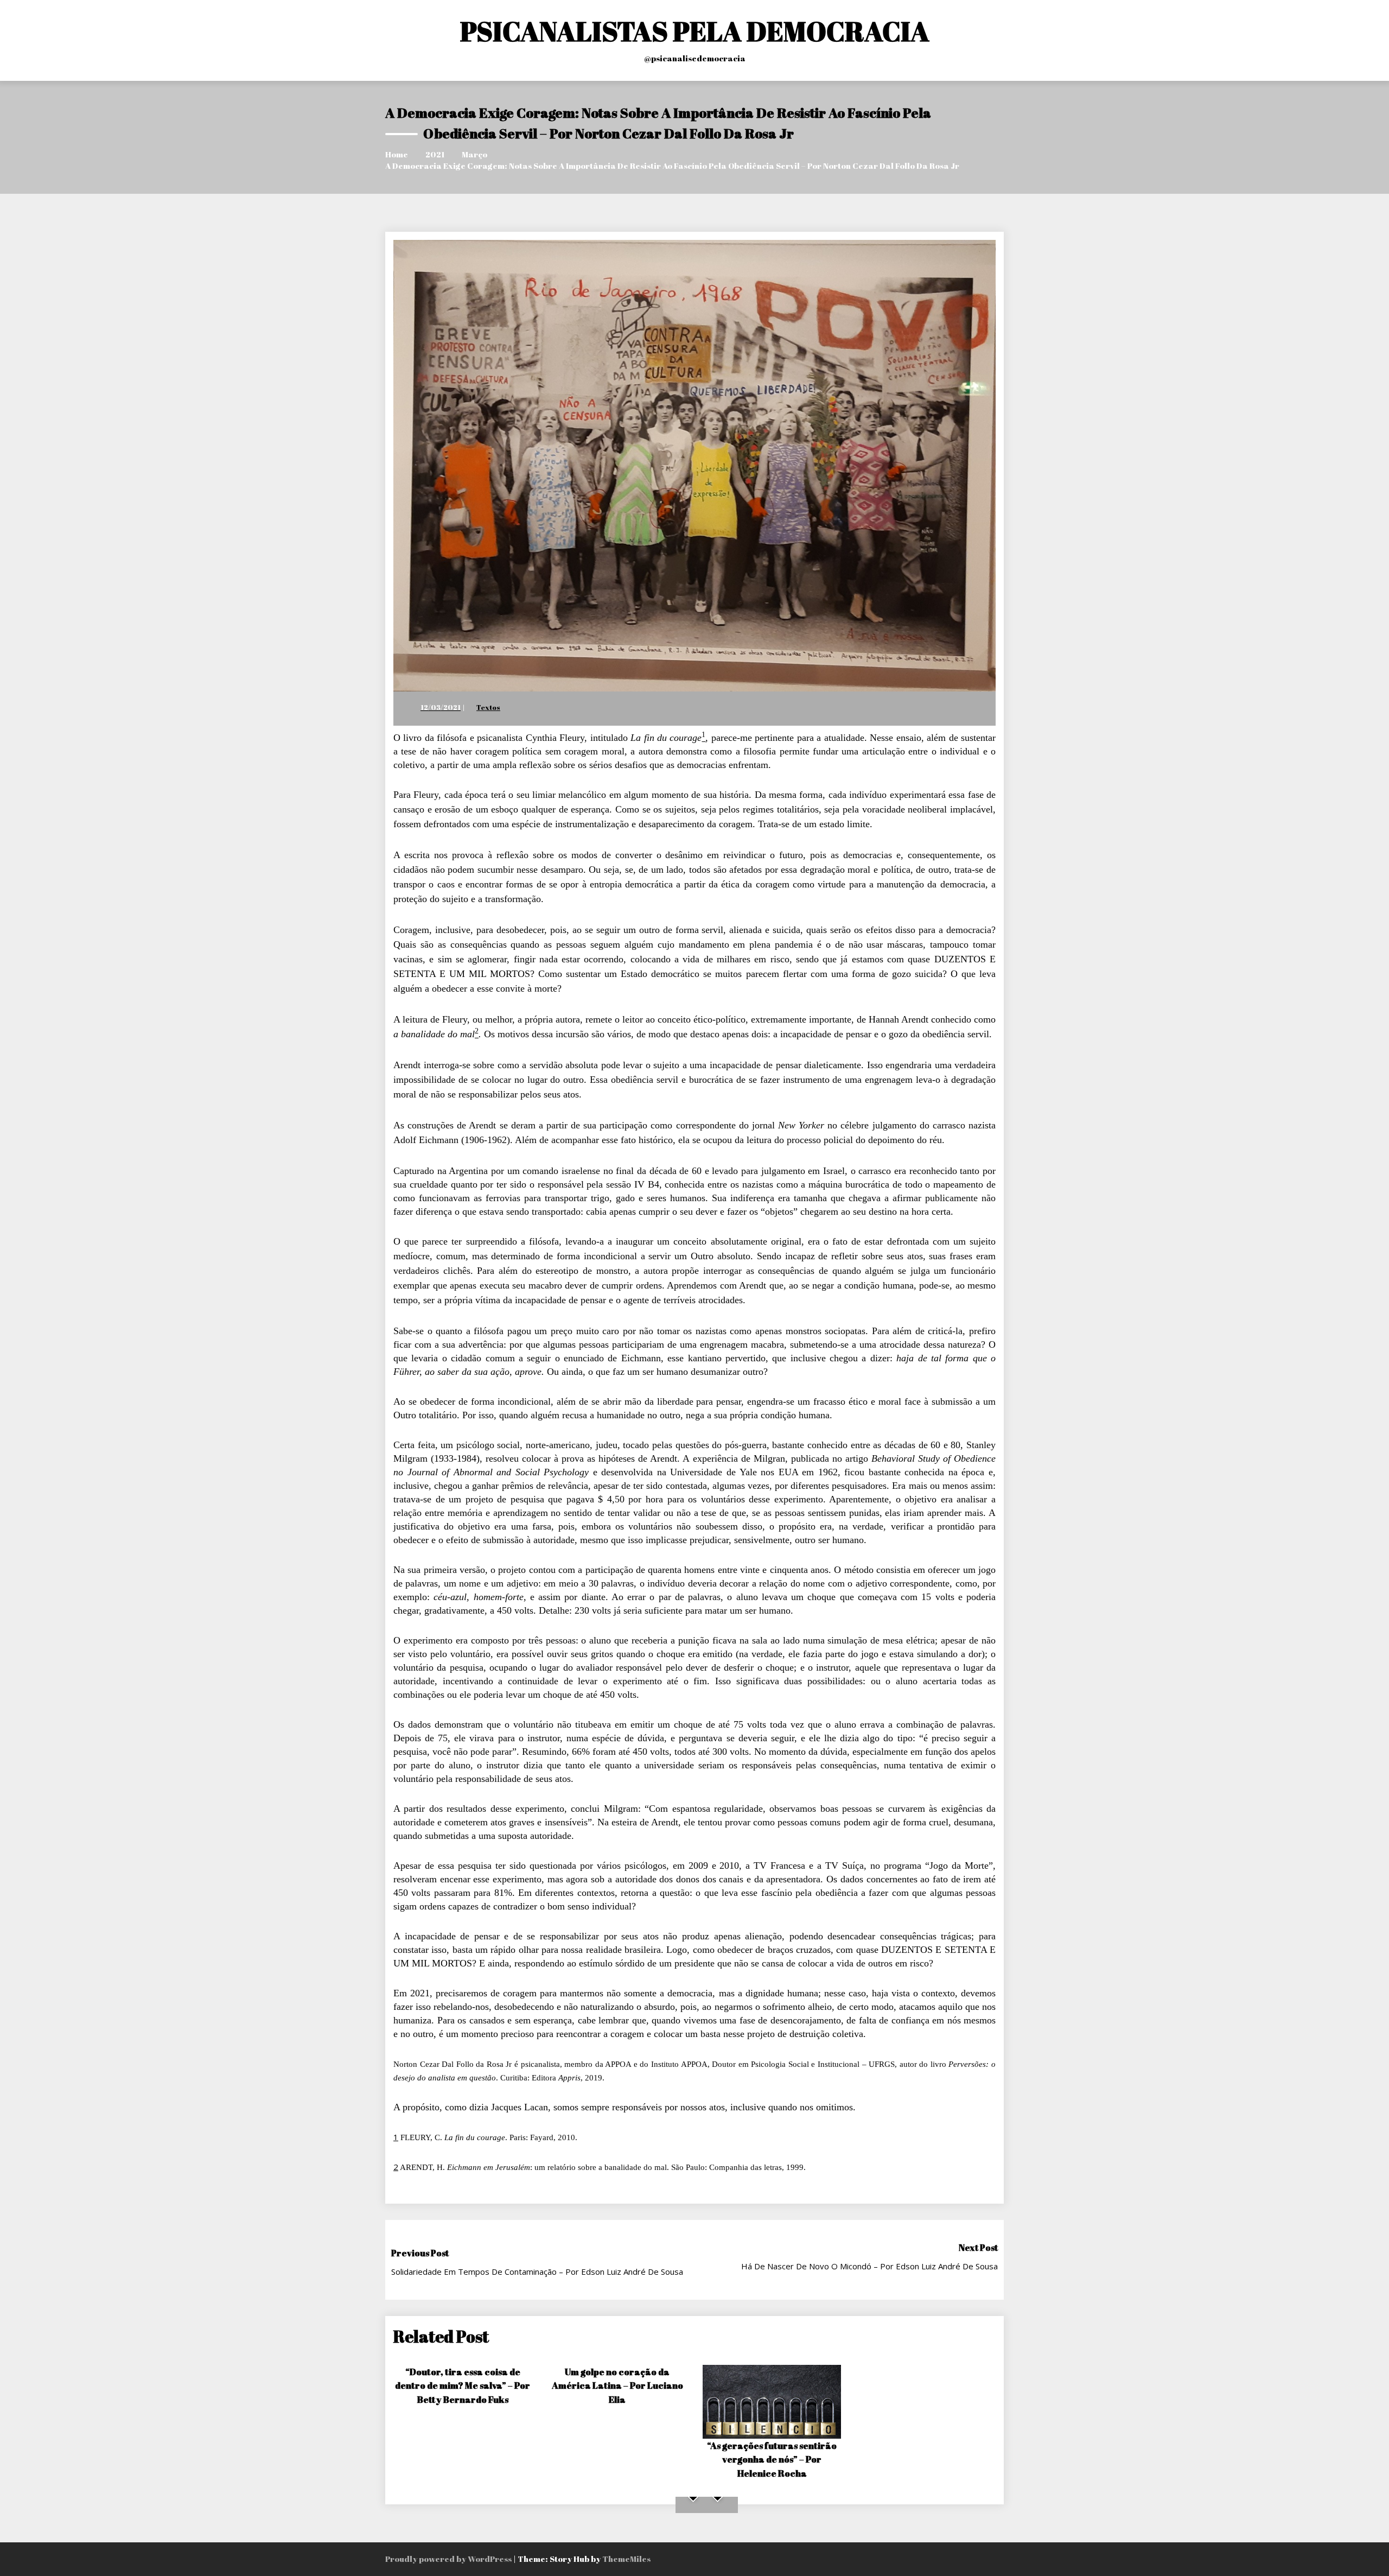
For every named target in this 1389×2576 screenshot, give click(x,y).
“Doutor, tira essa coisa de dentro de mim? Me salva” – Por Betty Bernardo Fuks (463, 2385)
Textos (488, 707)
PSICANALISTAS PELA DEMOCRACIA (695, 31)
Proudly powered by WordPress (449, 2559)
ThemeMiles (626, 2559)
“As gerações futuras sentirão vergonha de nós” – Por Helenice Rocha (772, 2459)
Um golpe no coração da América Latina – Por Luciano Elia (617, 2385)
